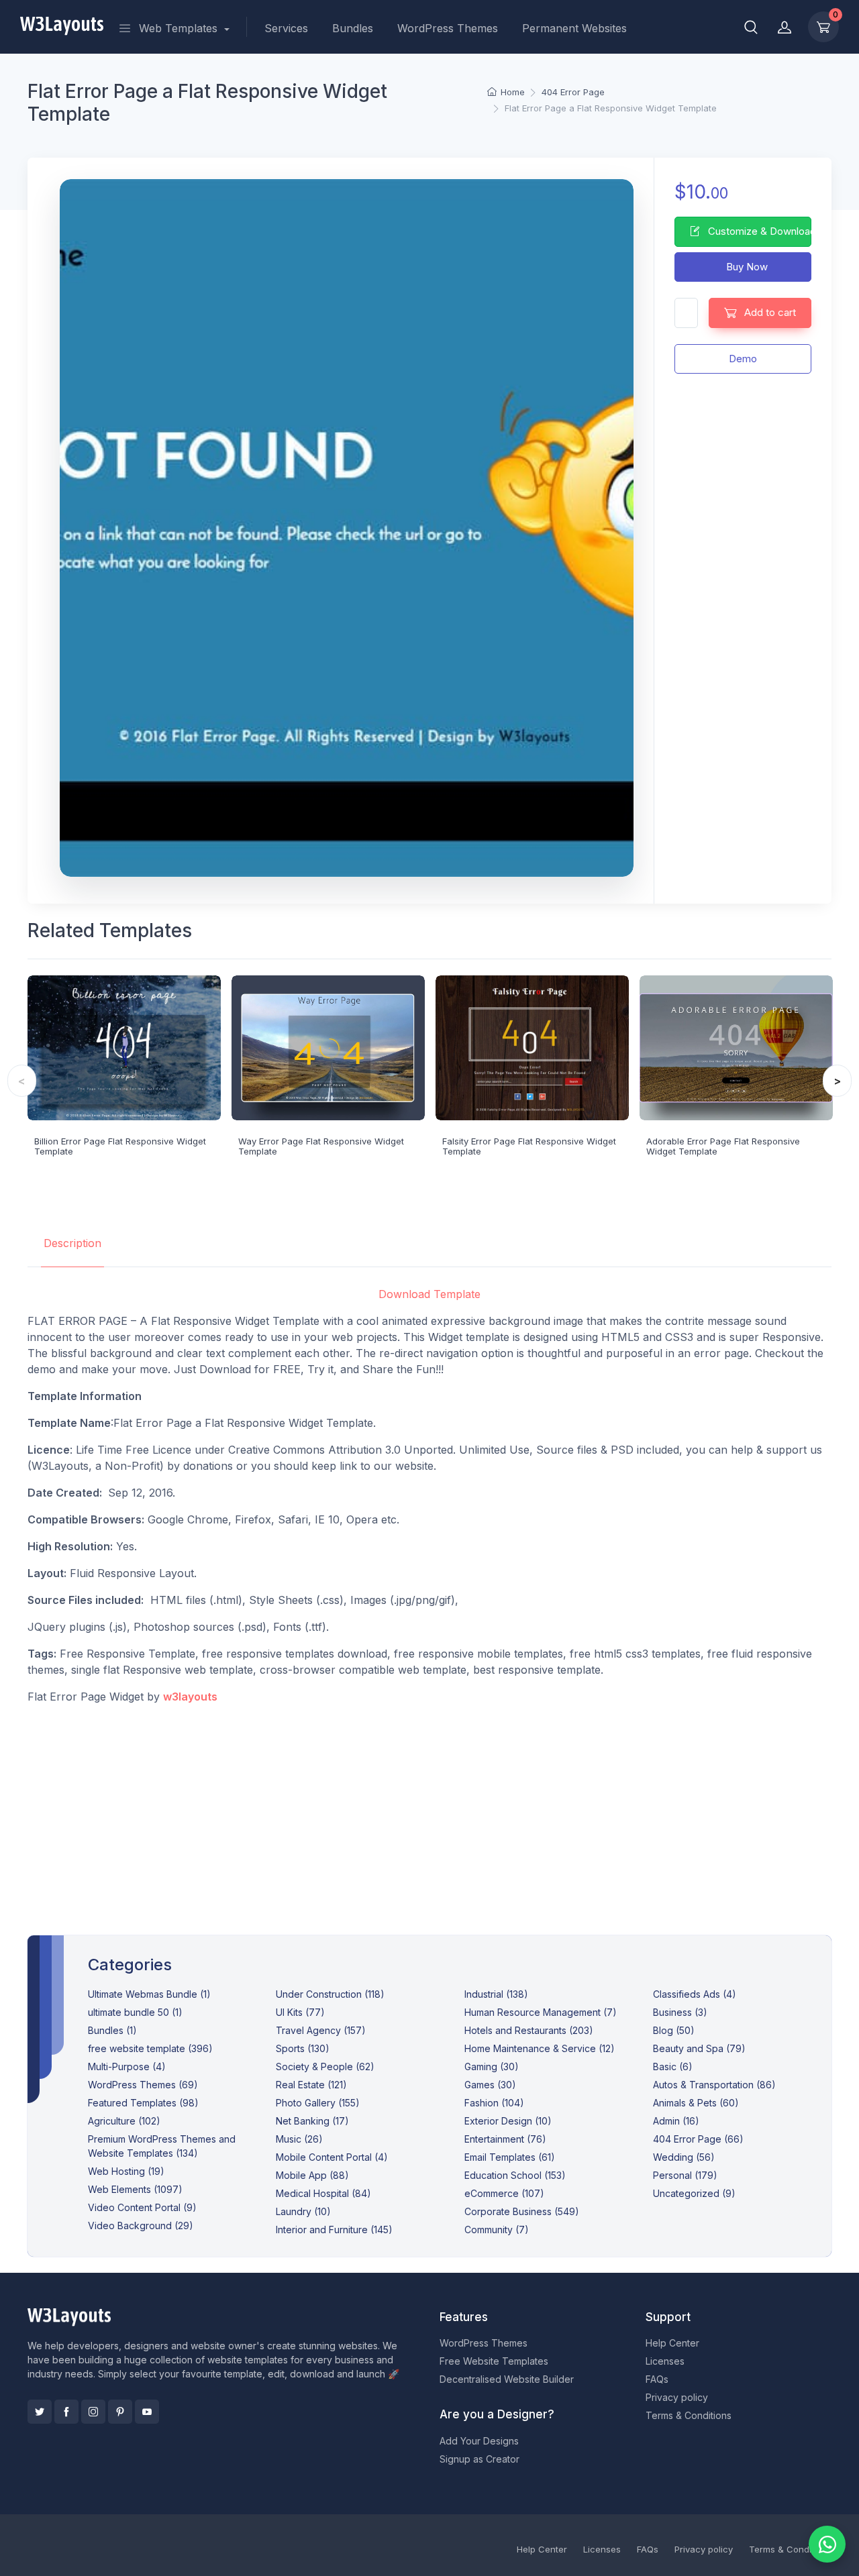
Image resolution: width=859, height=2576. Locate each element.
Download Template (429, 1294)
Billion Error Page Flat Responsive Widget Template (120, 1146)
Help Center (672, 2343)
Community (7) (497, 2230)
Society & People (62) (325, 2067)
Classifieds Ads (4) (695, 1994)
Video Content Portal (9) (142, 2207)
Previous (22, 1081)
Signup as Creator (479, 2459)
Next (837, 1081)
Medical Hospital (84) (323, 2193)
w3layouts (190, 1697)
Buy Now (746, 267)
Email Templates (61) (510, 2157)
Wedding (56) (684, 2157)
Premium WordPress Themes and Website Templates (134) (162, 2146)
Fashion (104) (494, 2103)
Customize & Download (758, 231)
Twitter (40, 2412)
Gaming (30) (492, 2067)
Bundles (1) (112, 2030)
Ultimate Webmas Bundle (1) (149, 1994)
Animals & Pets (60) (696, 2103)
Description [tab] (72, 1243)
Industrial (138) (496, 1994)
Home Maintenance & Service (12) (540, 2048)
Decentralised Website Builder (507, 2379)
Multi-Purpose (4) (127, 2067)
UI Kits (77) (300, 2012)
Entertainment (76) (505, 2139)
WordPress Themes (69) (143, 2085)
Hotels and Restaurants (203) (529, 2030)
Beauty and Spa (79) (699, 2048)
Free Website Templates (494, 2361)
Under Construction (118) (330, 1994)
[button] (751, 27)
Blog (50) (674, 2030)
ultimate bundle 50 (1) (135, 2012)
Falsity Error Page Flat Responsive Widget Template (529, 1146)
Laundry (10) (303, 2211)
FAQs (657, 2379)
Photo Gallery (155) (318, 2103)
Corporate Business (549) (522, 2211)
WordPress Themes (448, 28)
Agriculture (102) (124, 2121)
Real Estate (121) (311, 2085)
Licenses (665, 2361)
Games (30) (490, 2085)
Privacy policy (677, 2397)
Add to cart (769, 312)
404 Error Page (573, 92)
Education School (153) (515, 2175)
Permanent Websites (574, 28)
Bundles (353, 28)
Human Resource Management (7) (541, 2012)
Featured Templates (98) (143, 2103)
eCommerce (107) (504, 2193)
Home (512, 92)
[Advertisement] (430, 1809)
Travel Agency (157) (321, 2030)
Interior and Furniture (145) (334, 2230)
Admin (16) (676, 2121)
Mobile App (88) (312, 2175)
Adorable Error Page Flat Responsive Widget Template (723, 1146)
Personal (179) (685, 2175)
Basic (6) (673, 2067)
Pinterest (120, 2412)
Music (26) (299, 2139)
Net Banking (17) (312, 2121)
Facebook (66, 2412)
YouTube (147, 2412)
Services (286, 28)
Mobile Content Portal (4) (332, 2157)
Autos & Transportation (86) (714, 2085)
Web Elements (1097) (135, 2189)
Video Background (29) (141, 2225)
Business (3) (680, 2012)
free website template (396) (150, 2048)
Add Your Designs (479, 2441)
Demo (743, 359)
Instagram (93, 2412)
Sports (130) (303, 2048)
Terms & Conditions (689, 2415)
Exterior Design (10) (508, 2121)
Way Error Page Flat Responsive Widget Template (321, 1146)
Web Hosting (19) (126, 2171)
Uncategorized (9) (694, 2193)
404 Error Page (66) (698, 2139)
